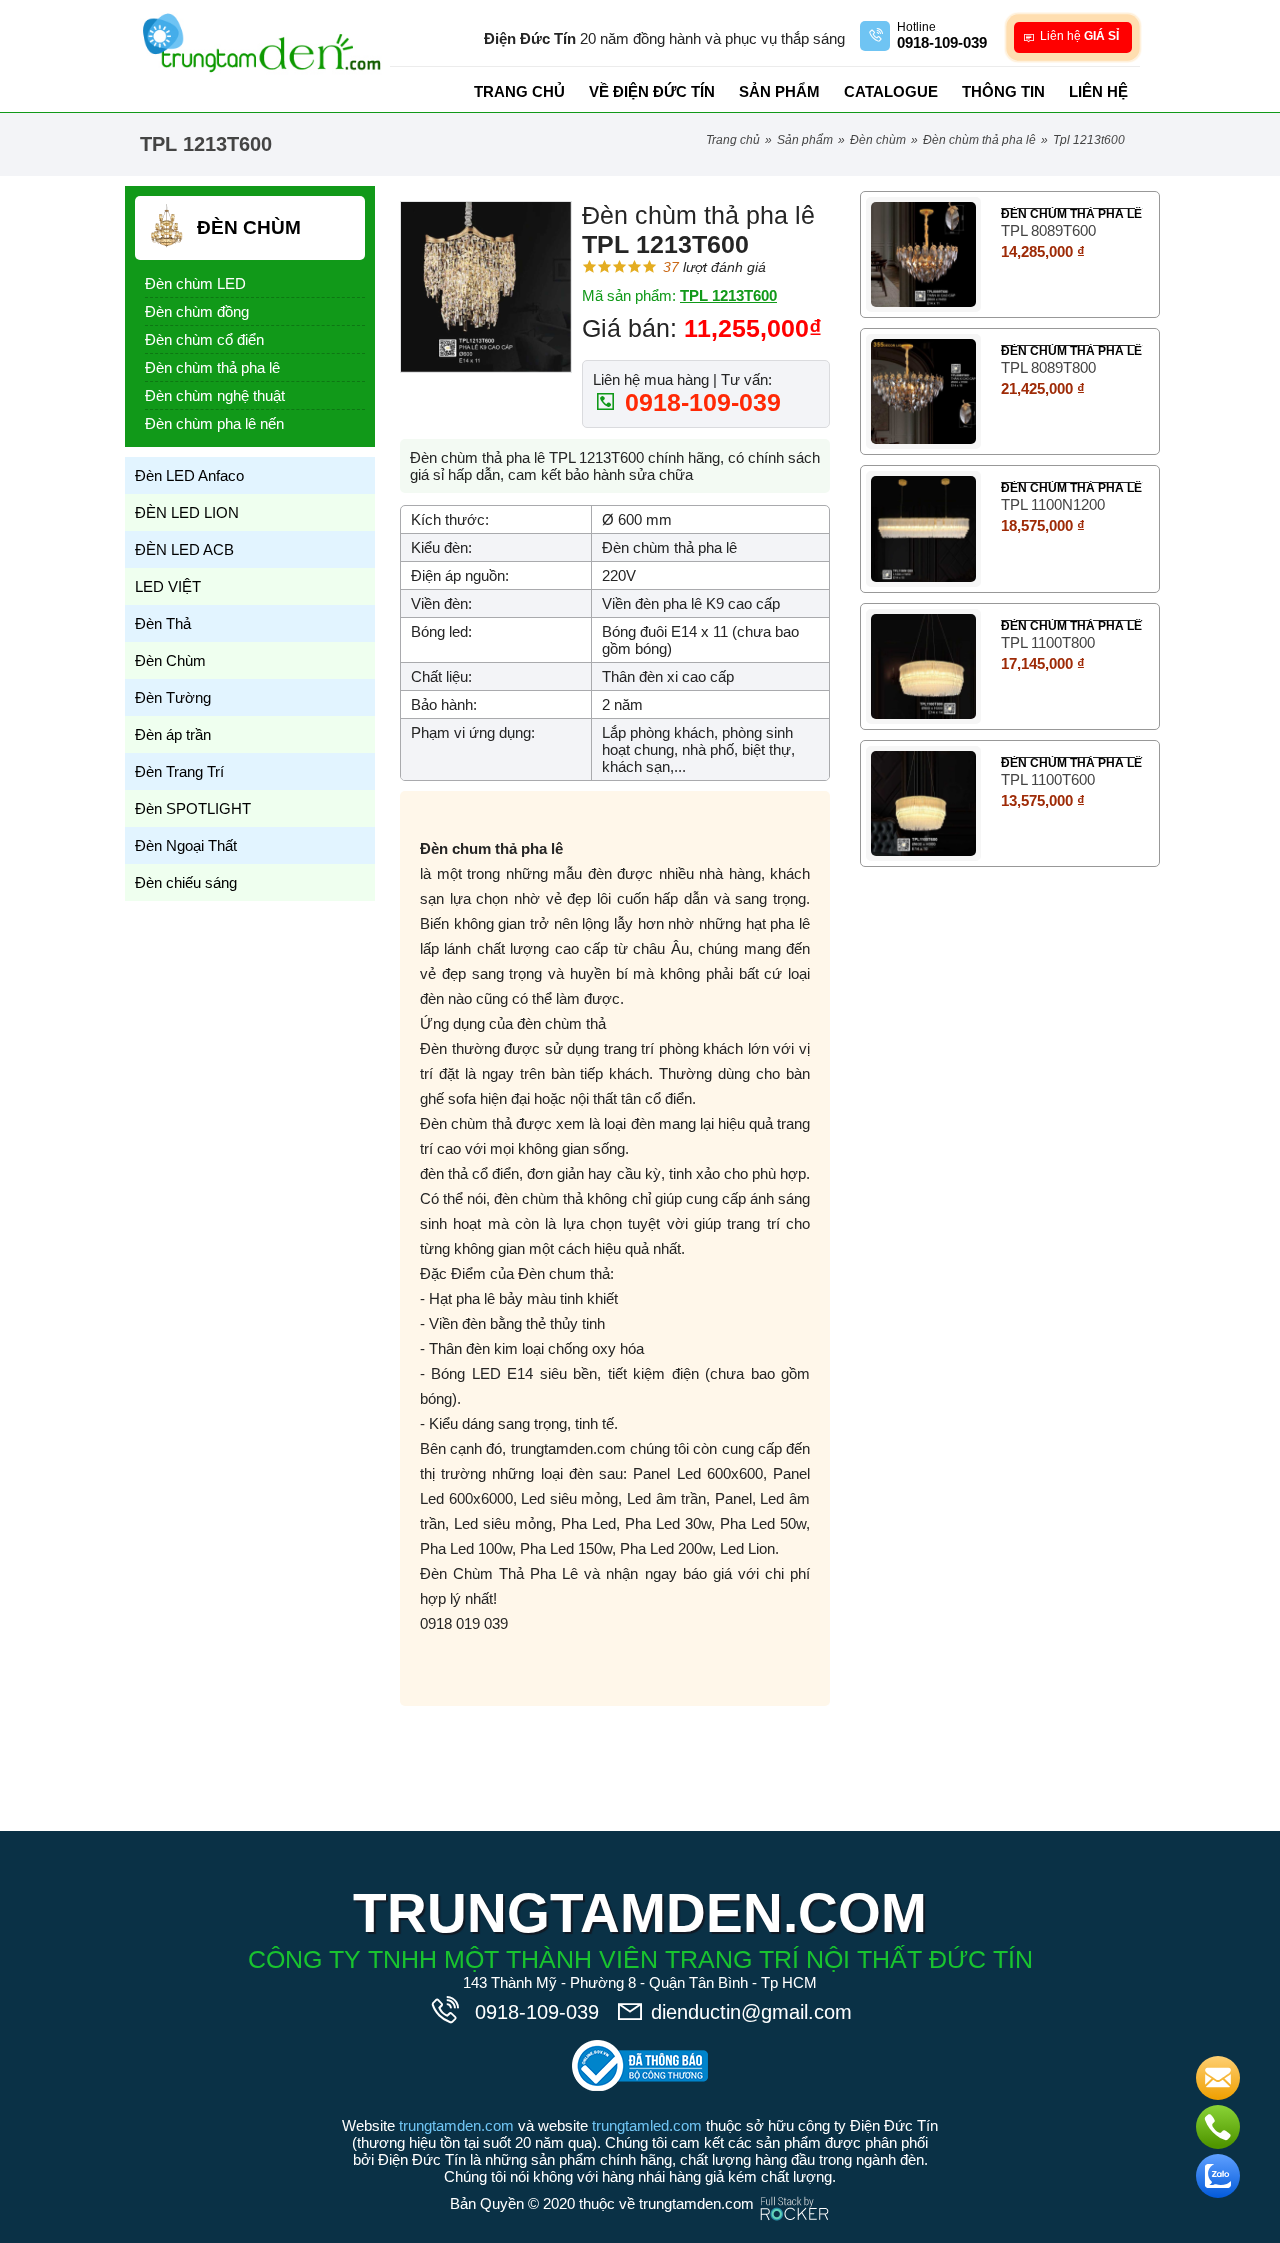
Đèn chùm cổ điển (204, 339)
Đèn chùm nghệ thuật (215, 395)
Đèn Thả (163, 623)
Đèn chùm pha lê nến (214, 423)
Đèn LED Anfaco (189, 475)
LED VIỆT (168, 586)
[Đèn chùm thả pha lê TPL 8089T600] (923, 254)
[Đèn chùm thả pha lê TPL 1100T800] (923, 666)
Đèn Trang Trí (179, 771)
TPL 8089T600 (1048, 230)
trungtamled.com (647, 2125)
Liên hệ (1098, 91)
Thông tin (1003, 91)
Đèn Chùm (878, 140)
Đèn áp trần (173, 734)
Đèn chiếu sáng (186, 882)
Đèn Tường (173, 697)
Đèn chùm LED (195, 283)
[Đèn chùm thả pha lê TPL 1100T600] (923, 803)
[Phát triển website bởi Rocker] (794, 2189)
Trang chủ (519, 91)
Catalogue (891, 91)
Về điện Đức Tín (652, 91)
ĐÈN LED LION (187, 512)
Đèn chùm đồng (197, 311)
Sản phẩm (779, 91)
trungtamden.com (456, 2125)
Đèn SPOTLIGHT (193, 808)
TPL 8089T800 (1048, 367)
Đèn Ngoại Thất (186, 845)
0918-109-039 (699, 402)
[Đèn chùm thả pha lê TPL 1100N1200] (923, 528)
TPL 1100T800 (1048, 642)
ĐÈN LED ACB (184, 549)
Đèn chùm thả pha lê (979, 140)
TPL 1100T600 (1048, 779)
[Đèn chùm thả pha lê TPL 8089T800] (923, 391)
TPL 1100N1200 (1053, 504)
